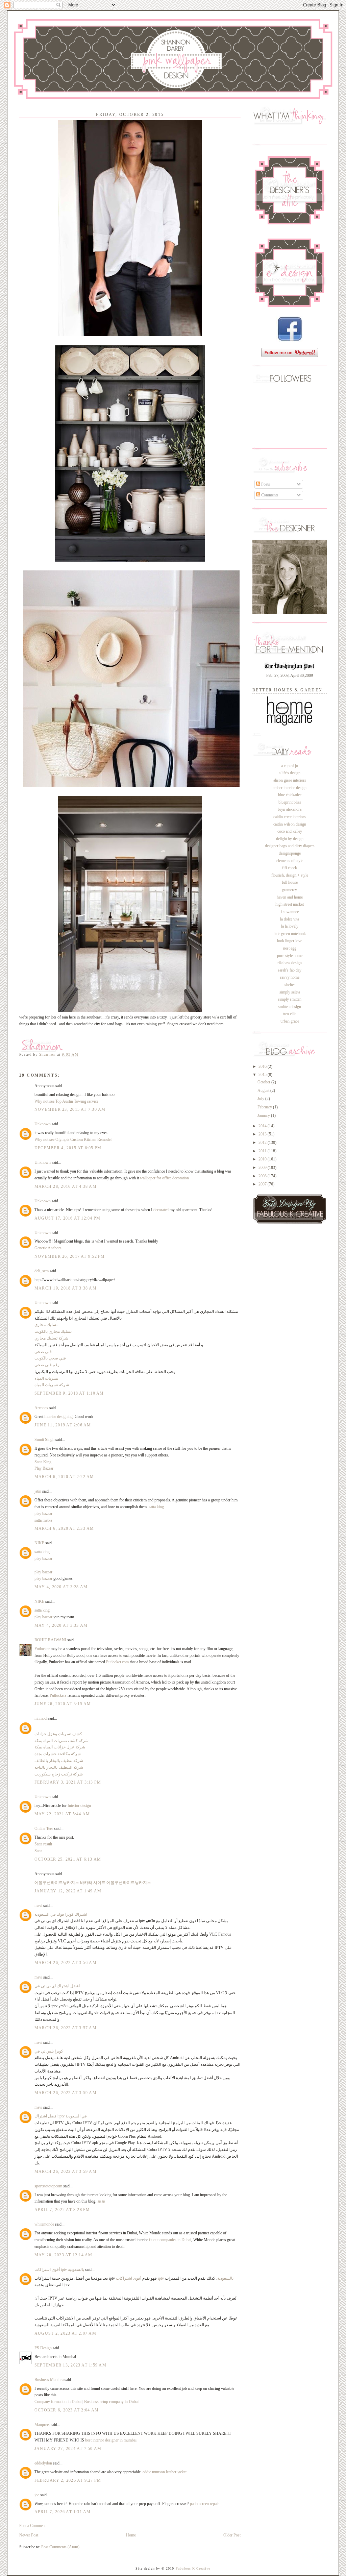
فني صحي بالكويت (50, 1358)
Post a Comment (32, 2526)
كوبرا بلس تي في (49, 2051)
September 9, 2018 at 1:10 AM (69, 1393)
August (264, 1090)
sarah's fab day (290, 970)
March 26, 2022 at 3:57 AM (66, 2028)
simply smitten (290, 999)
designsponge (290, 853)
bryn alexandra (290, 809)
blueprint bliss (290, 802)
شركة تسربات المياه (52, 1385)
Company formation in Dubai (58, 2402)
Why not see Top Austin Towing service (66, 1101)
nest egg (290, 948)
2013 (263, 1134)
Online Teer (44, 1829)
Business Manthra (49, 2380)
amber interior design (290, 788)
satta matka (43, 1520)
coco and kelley (290, 831)
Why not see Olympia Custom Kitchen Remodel (73, 1139)
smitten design (290, 1007)
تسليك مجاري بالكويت (53, 1331)
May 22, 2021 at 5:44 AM (62, 1814)
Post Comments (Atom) (60, 2547)
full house (290, 882)
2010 (263, 1159)
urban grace (290, 1021)
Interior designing (58, 1417)
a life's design (290, 773)
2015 (263, 1075)
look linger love (290, 941)
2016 (263, 1066)
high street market (290, 904)
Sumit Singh (44, 1440)
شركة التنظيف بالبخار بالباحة (59, 1767)
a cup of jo (290, 766)
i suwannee (290, 912)
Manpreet (43, 2425)
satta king (156, 1507)
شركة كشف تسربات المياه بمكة (61, 1741)
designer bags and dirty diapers (290, 846)
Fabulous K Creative (193, 2568)
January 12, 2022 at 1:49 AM (68, 1891)
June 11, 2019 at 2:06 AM (63, 1425)
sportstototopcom (48, 2186)
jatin (38, 1491)
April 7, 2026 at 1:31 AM (63, 2512)
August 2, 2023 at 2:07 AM (65, 2333)
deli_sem (42, 1271)
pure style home (290, 956)
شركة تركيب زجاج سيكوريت (59, 1774)
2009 (263, 1168)
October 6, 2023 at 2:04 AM (67, 2410)
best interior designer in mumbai (111, 2440)
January (264, 1115)
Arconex (41, 1408)
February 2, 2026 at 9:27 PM (68, 2480)
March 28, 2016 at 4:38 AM (66, 1186)
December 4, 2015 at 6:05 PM (68, 1148)
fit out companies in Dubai (170, 2240)
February (265, 1107)
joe (37, 2495)
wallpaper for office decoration (164, 1178)
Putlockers (58, 1695)
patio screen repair (204, 2504)
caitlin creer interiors (290, 817)
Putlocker (42, 1649)
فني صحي (43, 1352)
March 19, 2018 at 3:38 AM (66, 1288)
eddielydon (43, 2463)
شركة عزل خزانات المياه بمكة (60, 1747)
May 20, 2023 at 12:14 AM (64, 2255)
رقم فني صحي (47, 1365)
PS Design (43, 2348)
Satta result (43, 1844)
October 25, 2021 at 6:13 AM (68, 1859)
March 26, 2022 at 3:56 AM (66, 1963)
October (264, 1082)
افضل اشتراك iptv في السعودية (61, 2116)
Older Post (232, 2535)
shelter (290, 985)
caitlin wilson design (290, 824)
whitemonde (44, 2224)
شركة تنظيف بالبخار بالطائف (59, 1761)
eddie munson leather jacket (165, 2472)
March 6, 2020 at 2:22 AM (64, 1477)
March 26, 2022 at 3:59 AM (66, 2093)
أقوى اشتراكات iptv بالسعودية (59, 2270)
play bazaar (43, 1514)
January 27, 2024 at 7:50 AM (68, 2449)
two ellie (290, 1014)
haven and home (290, 897)
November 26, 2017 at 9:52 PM (70, 1256)
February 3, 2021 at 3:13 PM (68, 1782)
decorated (161, 1210)
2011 (263, 1151)
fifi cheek (290, 868)
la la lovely (290, 926)
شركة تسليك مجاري (51, 1338)
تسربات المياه (46, 1378)
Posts (265, 484)
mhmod (41, 1718)
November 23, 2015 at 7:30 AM (70, 1109)
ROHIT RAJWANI (50, 1640)
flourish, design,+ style (290, 875)
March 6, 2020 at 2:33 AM (64, 1528)
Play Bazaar (44, 1468)
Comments (269, 495)
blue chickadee (290, 795)
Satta (38, 1851)
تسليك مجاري (46, 1325)
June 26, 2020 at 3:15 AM (63, 1704)
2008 (263, 1176)
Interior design (79, 1806)
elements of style (290, 861)
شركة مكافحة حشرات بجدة (58, 1754)
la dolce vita (290, 919)
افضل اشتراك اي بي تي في (57, 1986)
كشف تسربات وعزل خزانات (58, 1734)
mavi (38, 1906)
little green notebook (290, 934)
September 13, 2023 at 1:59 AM (70, 2365)
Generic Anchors (48, 1248)
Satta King (43, 1462)
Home (131, 2535)
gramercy (290, 890)
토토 (101, 2201)
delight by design (290, 839)
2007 (263, 1184)
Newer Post (29, 2535)
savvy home (290, 977)
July (261, 1099)
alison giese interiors (290, 780)
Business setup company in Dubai (111, 2402)
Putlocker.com (117, 1662)
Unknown (43, 1124)
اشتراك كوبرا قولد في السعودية (61, 1914)
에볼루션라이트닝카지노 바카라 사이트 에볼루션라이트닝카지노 (93, 1883)
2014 (263, 1126)
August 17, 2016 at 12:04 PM (67, 1218)
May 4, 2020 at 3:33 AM (61, 1625)
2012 (263, 1143)
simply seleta (290, 992)
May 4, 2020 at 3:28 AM (61, 1587)
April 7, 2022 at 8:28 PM (62, 2210)
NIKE (39, 1543)
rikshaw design (290, 963)
